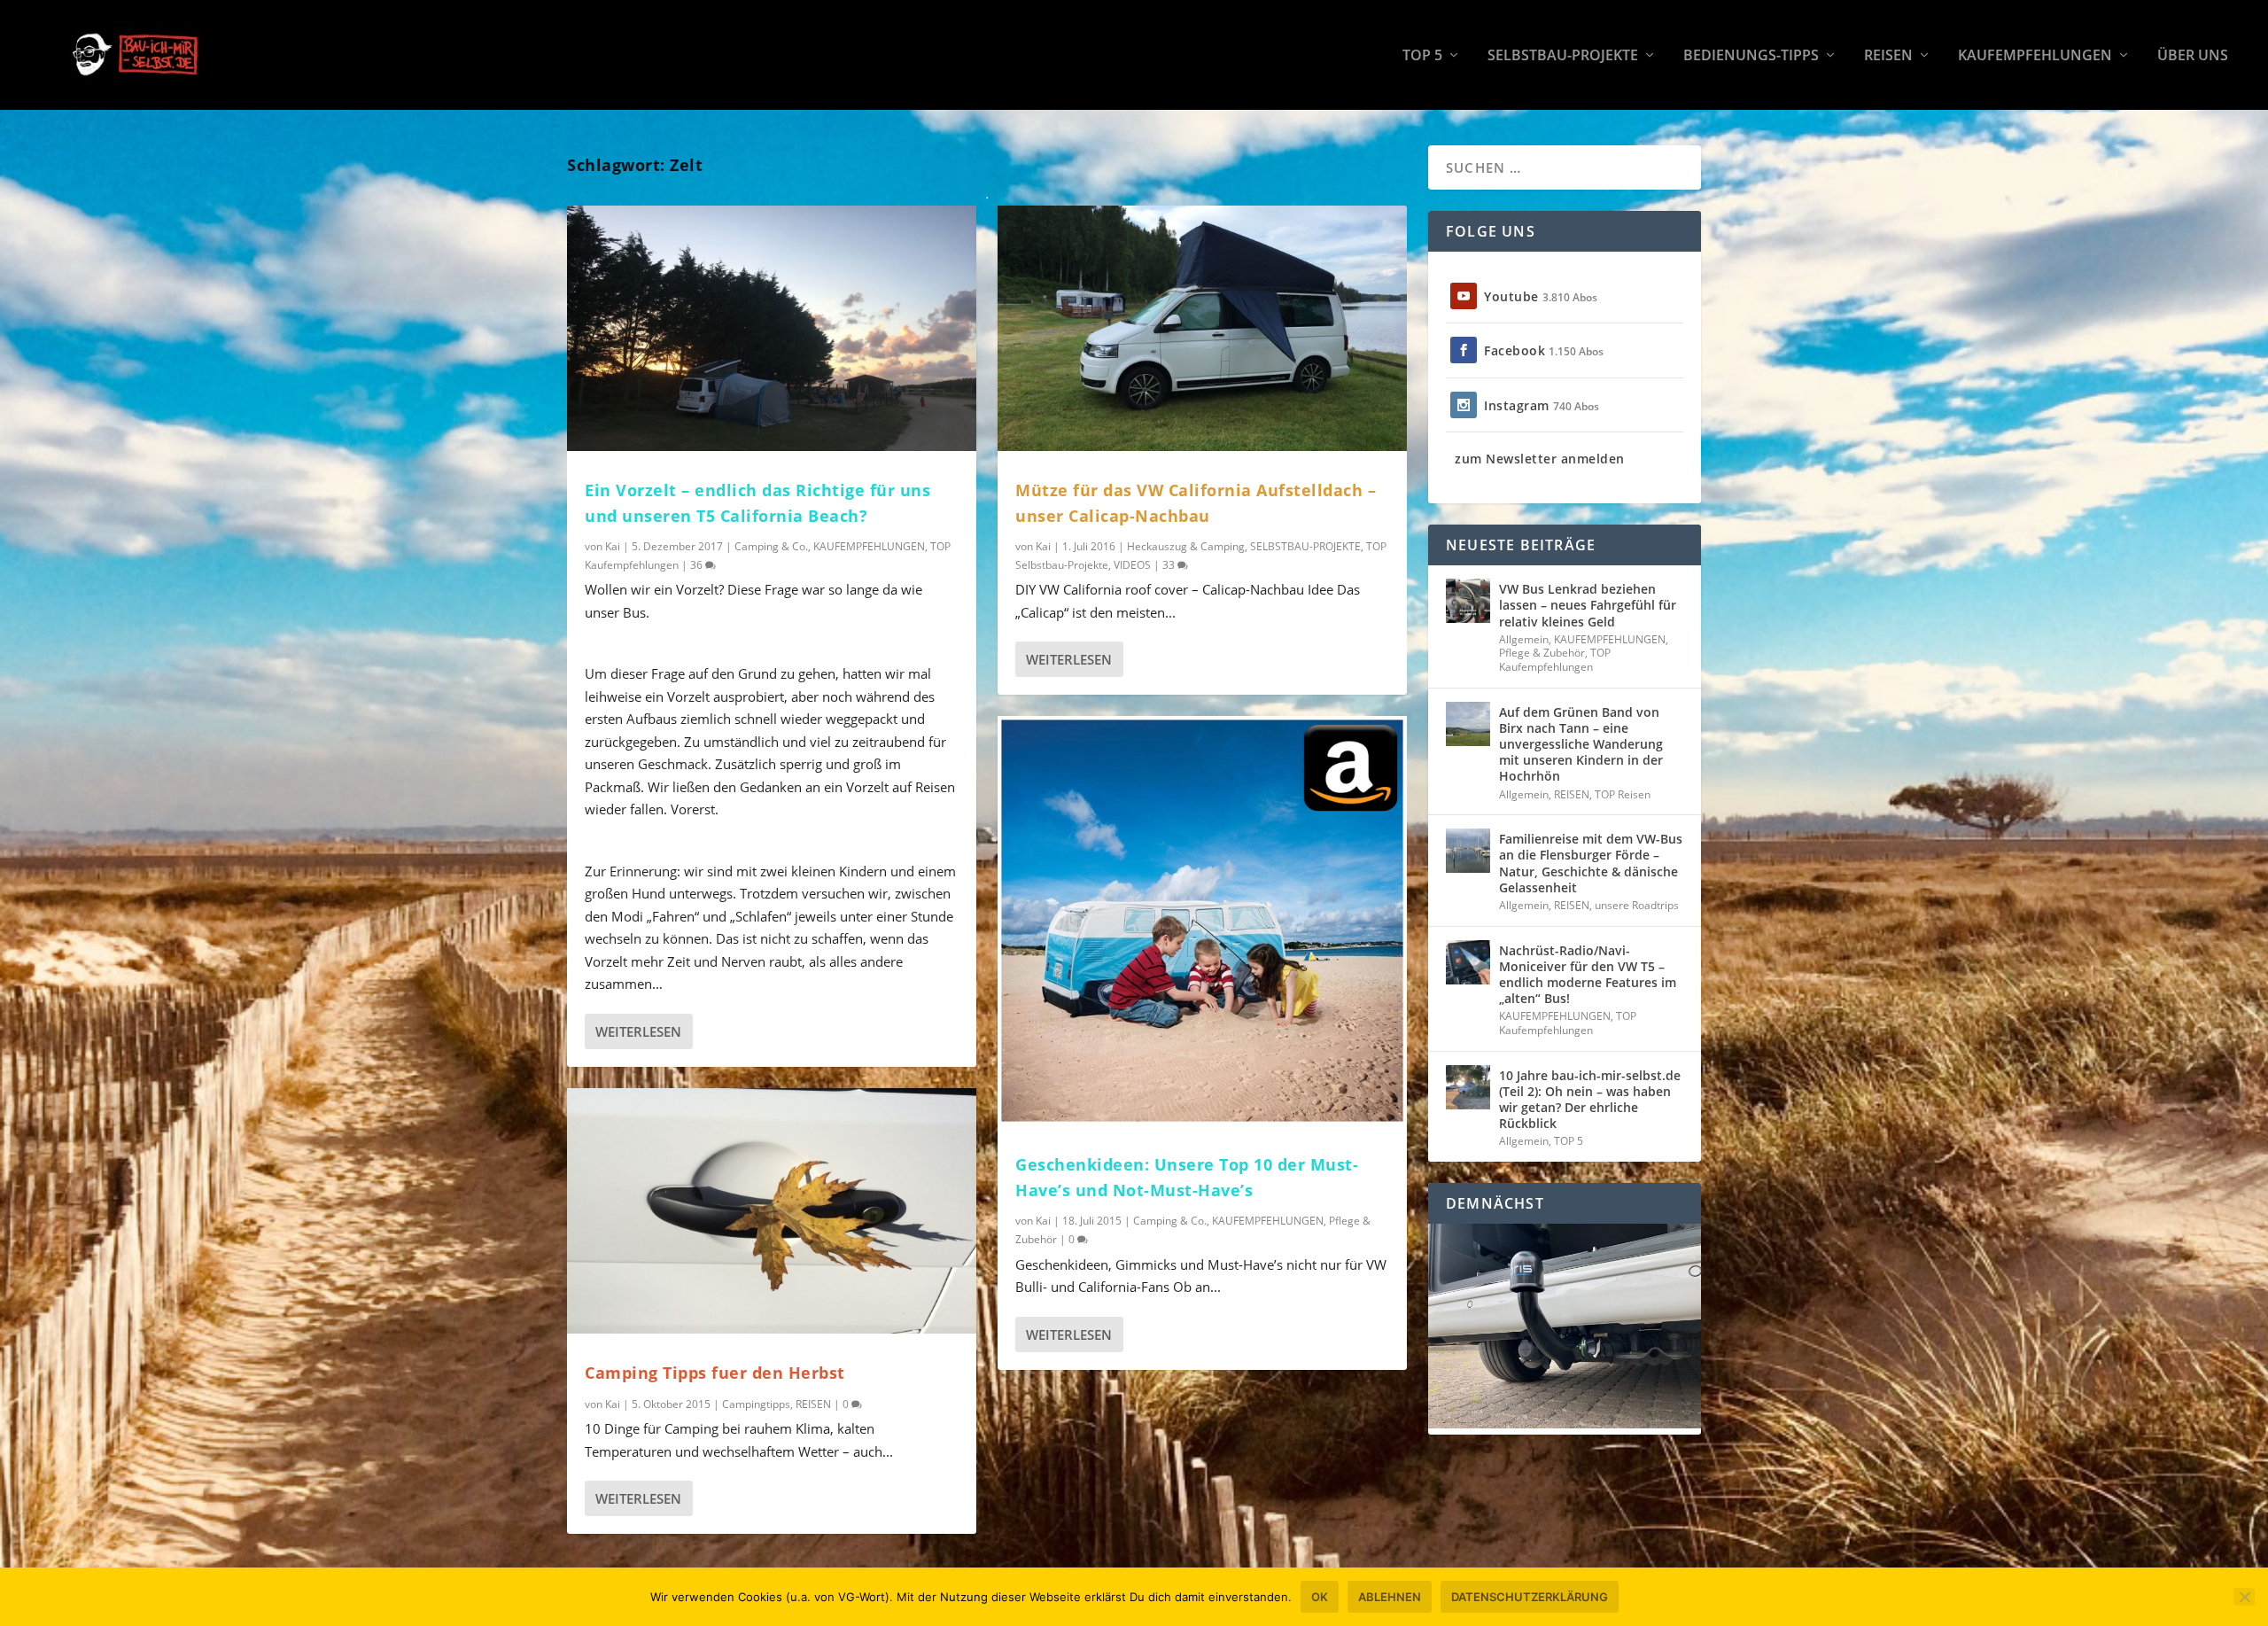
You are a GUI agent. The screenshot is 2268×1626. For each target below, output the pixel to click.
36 (698, 565)
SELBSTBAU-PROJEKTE (1563, 56)
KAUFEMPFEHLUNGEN (2035, 56)
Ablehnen (1390, 1597)
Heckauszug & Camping (1186, 546)
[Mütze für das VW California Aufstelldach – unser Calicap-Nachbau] (1202, 328)
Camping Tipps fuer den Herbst (715, 1373)
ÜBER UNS (2193, 56)
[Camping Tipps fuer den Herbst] (772, 1211)
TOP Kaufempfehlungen (1555, 660)
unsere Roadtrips (1637, 905)
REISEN (1888, 56)
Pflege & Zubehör (1542, 653)
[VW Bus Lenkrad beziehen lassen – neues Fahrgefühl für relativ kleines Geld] (1468, 601)
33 (1170, 565)
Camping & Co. (771, 546)
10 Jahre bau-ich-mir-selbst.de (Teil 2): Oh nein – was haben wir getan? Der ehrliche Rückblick (1590, 1100)
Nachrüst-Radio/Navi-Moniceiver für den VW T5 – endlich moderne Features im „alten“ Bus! (1588, 975)
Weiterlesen (638, 1031)
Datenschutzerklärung (1530, 1597)
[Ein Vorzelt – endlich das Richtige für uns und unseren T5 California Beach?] (772, 328)
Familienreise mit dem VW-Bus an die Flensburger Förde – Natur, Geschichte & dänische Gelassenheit (1591, 863)
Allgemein (1524, 639)
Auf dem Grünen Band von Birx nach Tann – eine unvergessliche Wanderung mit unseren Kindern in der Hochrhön (1581, 744)
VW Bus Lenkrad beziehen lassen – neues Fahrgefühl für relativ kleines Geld (1588, 605)
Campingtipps (756, 1404)
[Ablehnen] (2244, 1597)
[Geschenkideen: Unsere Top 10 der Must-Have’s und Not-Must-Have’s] (1202, 921)
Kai (613, 546)
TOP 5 (1422, 56)
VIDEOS (1132, 565)
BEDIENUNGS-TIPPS (1751, 56)
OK (1320, 1597)
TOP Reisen (1623, 794)
